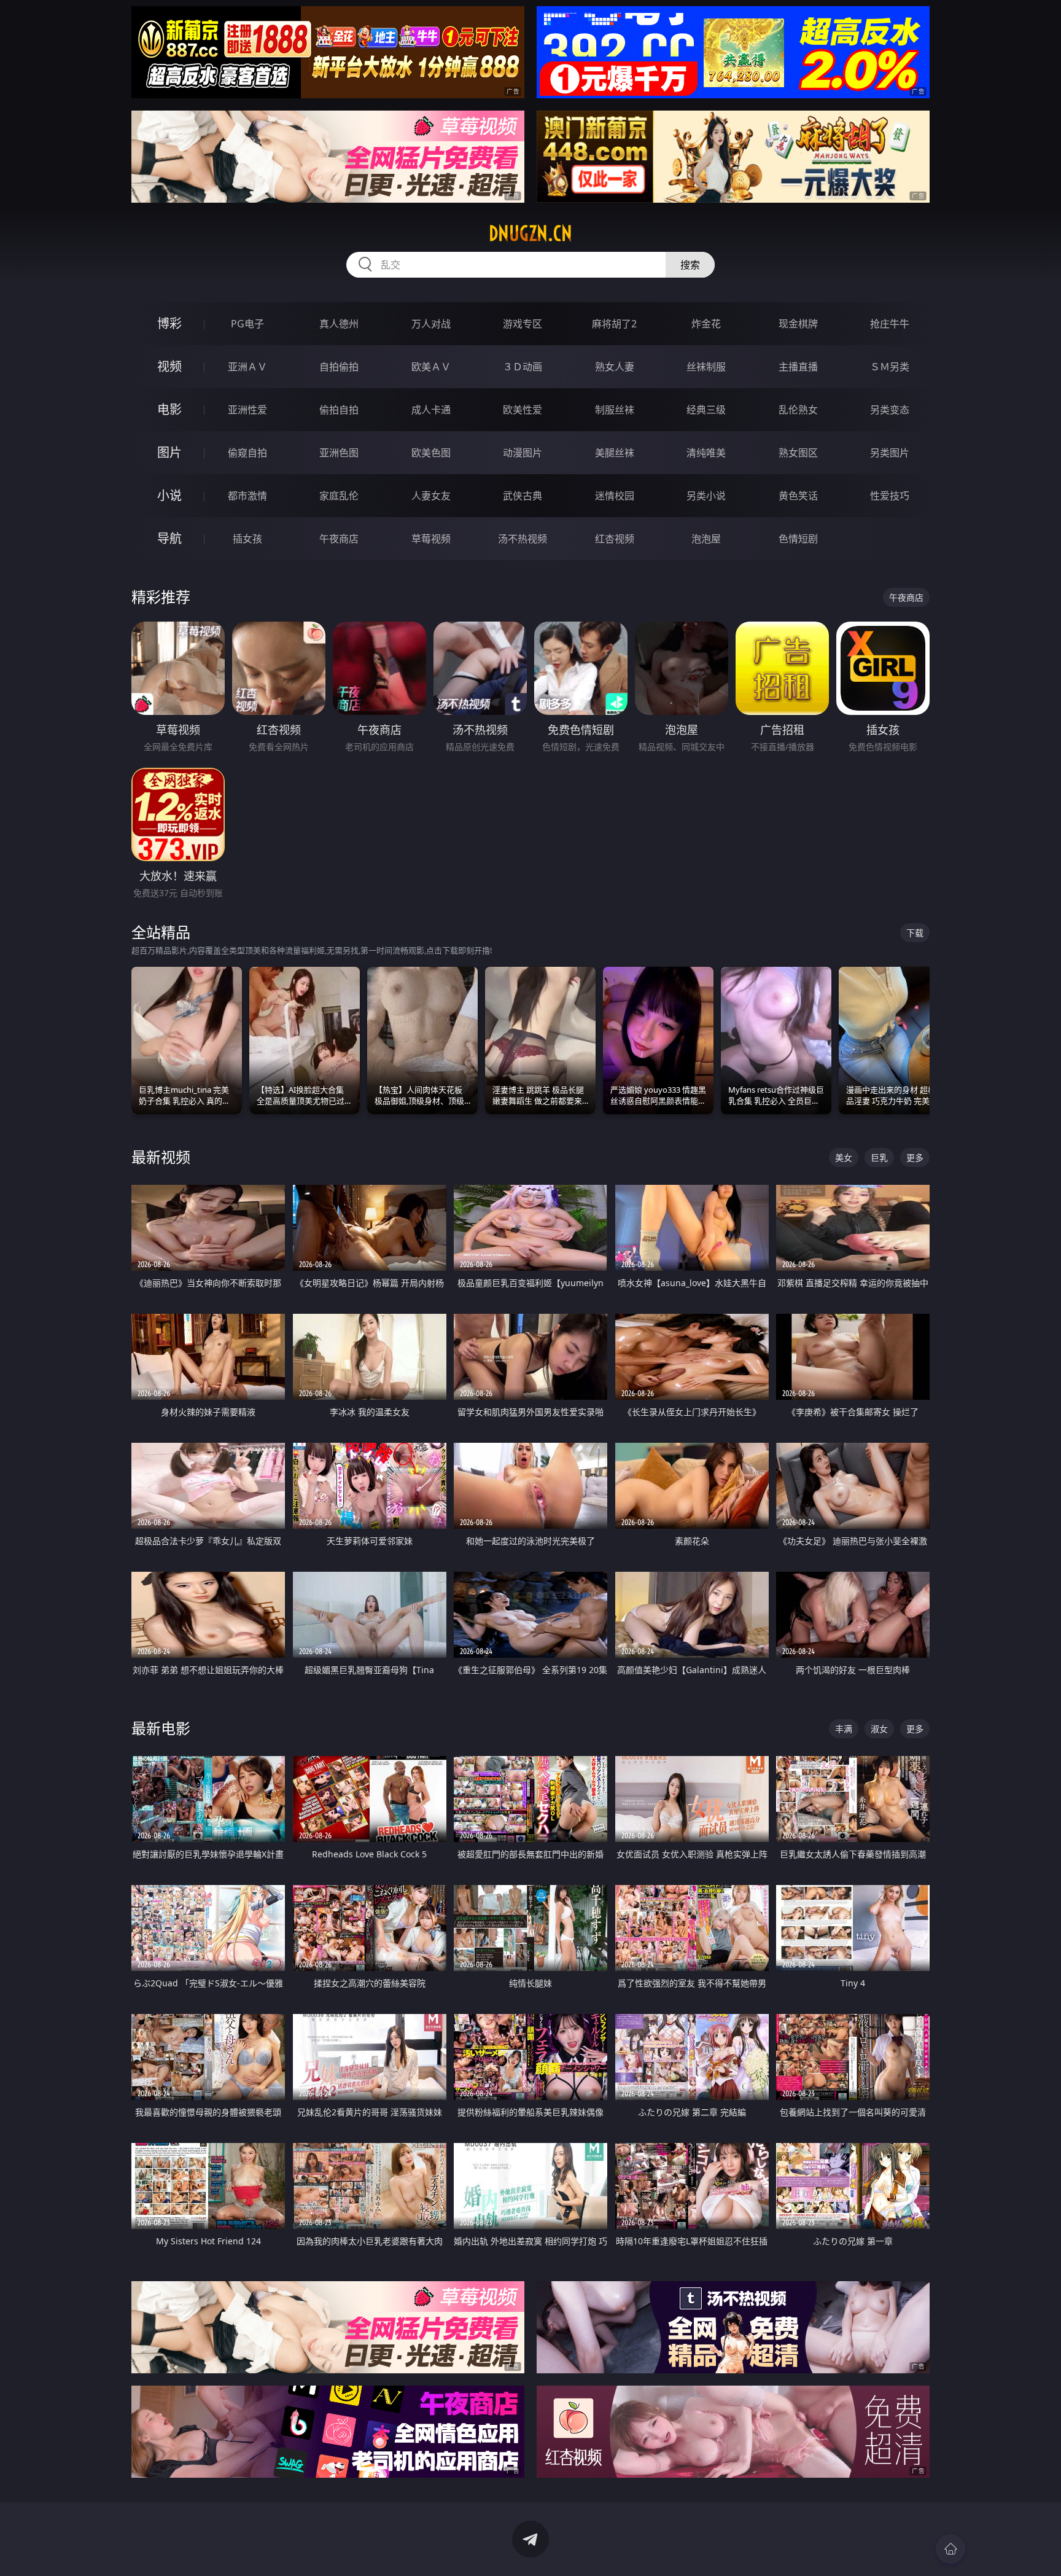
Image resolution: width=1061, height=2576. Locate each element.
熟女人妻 (615, 367)
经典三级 (706, 410)
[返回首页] (950, 2549)
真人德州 (339, 324)
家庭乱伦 (339, 496)
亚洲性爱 (247, 410)
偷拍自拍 (339, 410)
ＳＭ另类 (890, 367)
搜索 (690, 265)
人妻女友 (431, 496)
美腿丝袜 (615, 453)
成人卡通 (431, 410)
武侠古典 (523, 496)
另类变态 (890, 410)
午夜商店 (339, 539)
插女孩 (247, 539)
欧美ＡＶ (431, 367)
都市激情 (247, 496)
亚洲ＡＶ (247, 367)
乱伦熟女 (798, 410)
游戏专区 (523, 324)
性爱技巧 (890, 496)
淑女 (879, 1729)
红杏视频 (615, 539)
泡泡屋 (706, 539)
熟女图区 (798, 453)
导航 (169, 538)
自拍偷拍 (339, 367)
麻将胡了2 (614, 324)
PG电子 (247, 324)
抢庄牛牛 (890, 324)
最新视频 (161, 1157)
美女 (844, 1157)
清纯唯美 (706, 453)
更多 (915, 1157)
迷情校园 (615, 496)
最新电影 (161, 1728)
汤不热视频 (523, 539)
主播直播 (798, 367)
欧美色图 (431, 453)
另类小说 (706, 496)
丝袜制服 (706, 367)
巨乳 (879, 1157)
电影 (169, 409)
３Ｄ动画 (523, 367)
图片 (169, 452)
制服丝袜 (615, 410)
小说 (169, 495)
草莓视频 (431, 539)
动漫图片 (523, 453)
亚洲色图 (339, 453)
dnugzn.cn (530, 233)
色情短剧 (798, 539)
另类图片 (890, 453)
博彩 (169, 323)
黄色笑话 (798, 496)
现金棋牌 (798, 324)
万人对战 (431, 324)
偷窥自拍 (247, 453)
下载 (915, 933)
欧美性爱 (523, 410)
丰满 (844, 1729)
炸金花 (706, 324)
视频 (169, 366)
